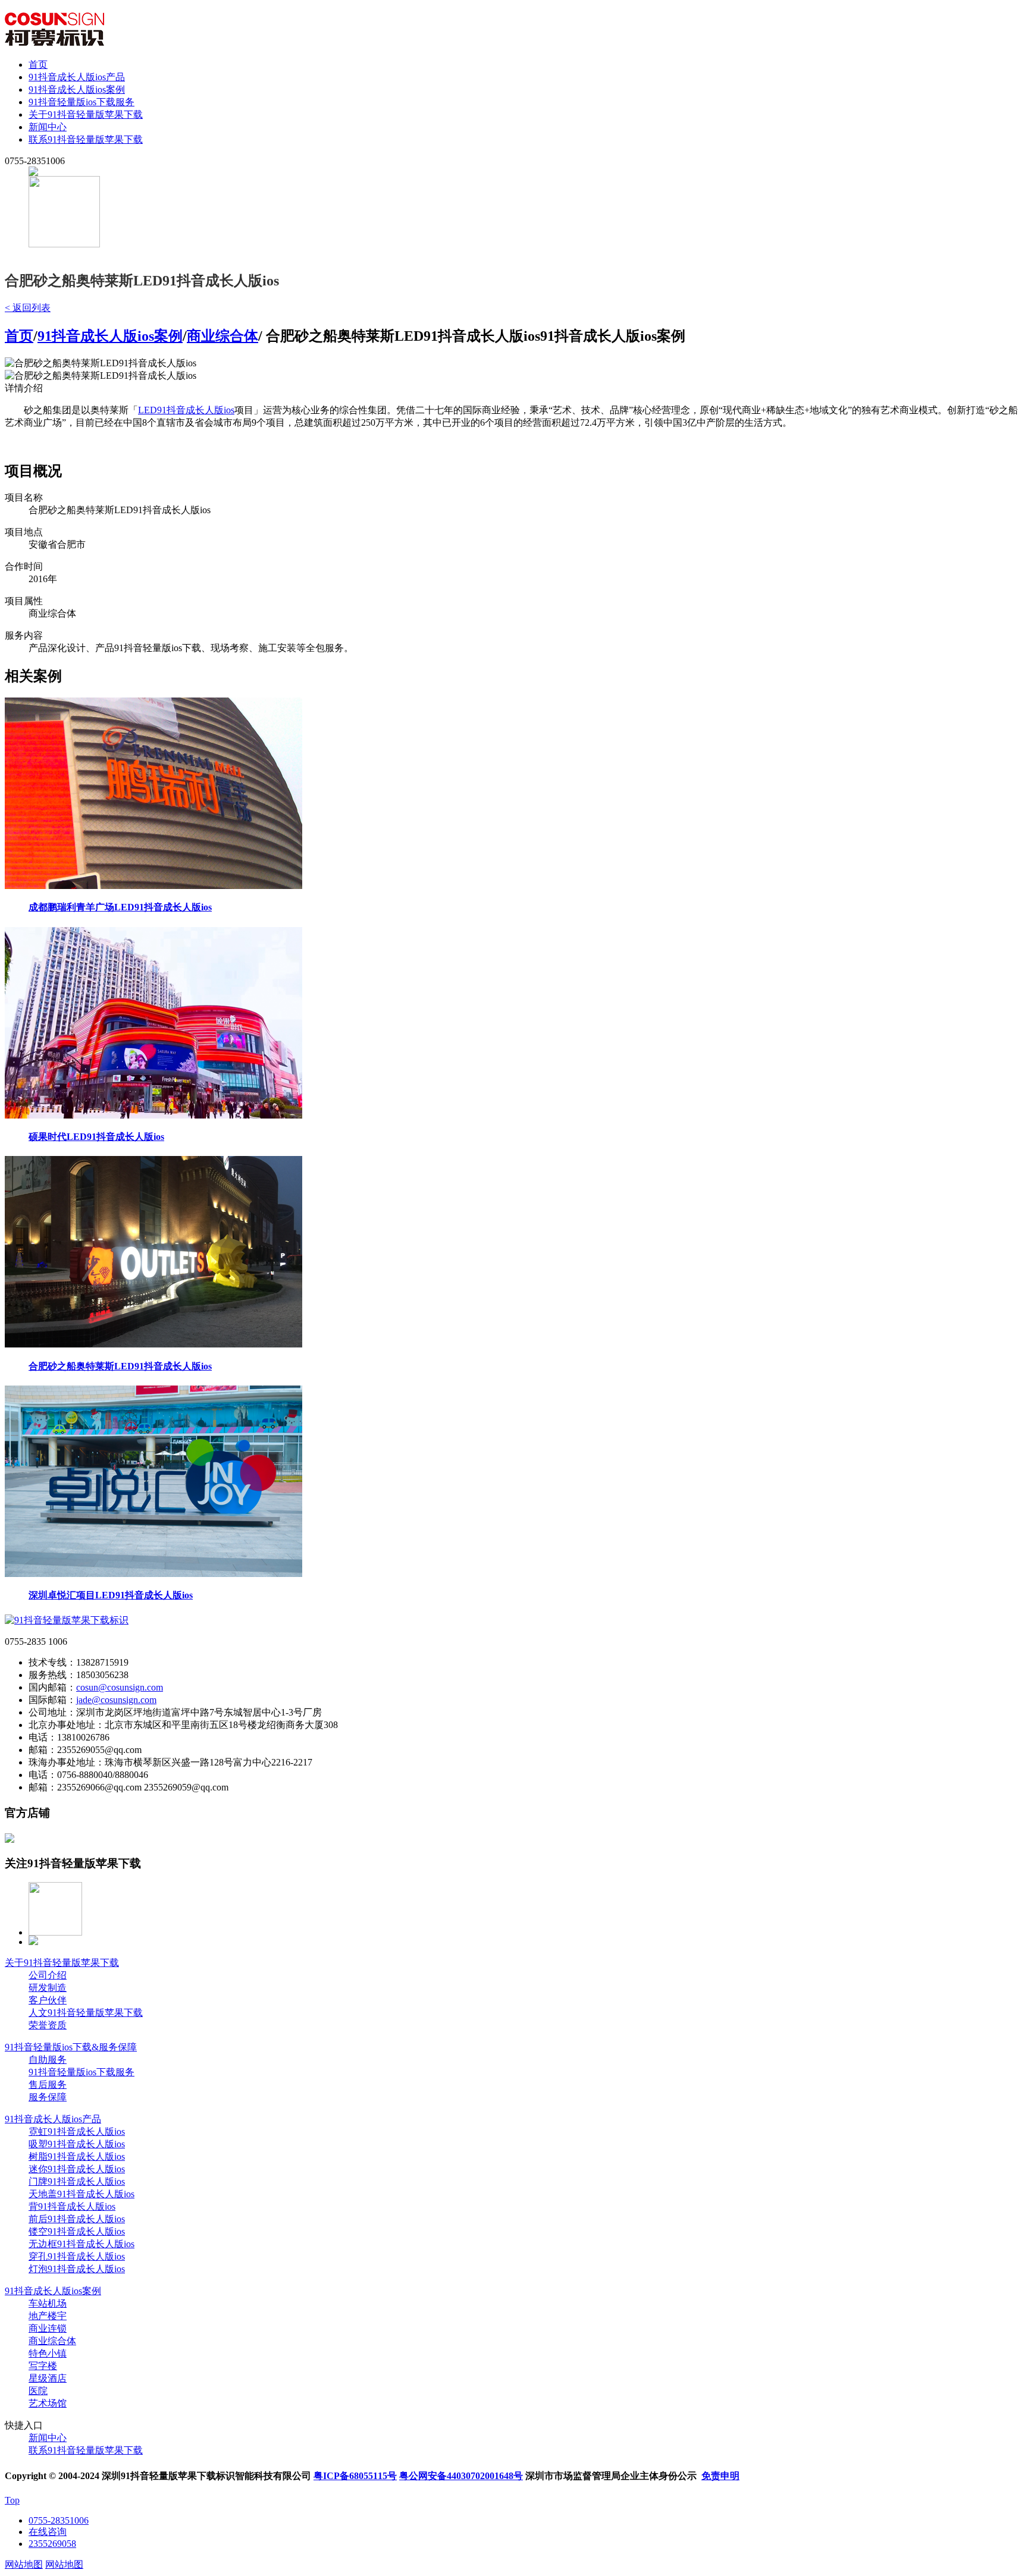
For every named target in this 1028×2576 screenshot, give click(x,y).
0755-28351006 (59, 2520)
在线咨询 (48, 2532)
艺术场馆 (48, 2403)
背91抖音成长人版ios (72, 2206)
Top (12, 2500)
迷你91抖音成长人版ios (77, 2169)
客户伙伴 (48, 2000)
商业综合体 (222, 336)
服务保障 (48, 2097)
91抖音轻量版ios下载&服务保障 (71, 2047)
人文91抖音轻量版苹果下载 (86, 2013)
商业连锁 (48, 2328)
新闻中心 (48, 127)
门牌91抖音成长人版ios (77, 2181)
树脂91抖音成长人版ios (77, 2156)
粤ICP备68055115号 (355, 2476)
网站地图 (24, 2564)
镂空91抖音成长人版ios (77, 2231)
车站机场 (48, 2303)
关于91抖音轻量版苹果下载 (86, 114)
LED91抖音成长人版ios (186, 410)
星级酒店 (48, 2378)
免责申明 (720, 2476)
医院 (38, 2391)
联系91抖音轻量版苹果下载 (86, 139)
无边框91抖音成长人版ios (82, 2244)
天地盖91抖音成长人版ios (82, 2194)
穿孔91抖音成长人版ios (77, 2256)
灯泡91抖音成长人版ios (77, 2269)
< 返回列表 (28, 308)
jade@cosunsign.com (116, 1700)
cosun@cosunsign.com (120, 1687)
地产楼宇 (48, 2316)
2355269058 (52, 2544)
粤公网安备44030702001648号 (461, 2476)
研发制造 (48, 1988)
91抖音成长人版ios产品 (77, 77)
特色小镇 (48, 2353)
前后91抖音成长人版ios (77, 2219)
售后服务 (48, 2085)
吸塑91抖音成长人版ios (77, 2144)
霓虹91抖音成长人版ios (77, 2132)
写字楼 (43, 2366)
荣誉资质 (48, 2025)
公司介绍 (48, 1975)
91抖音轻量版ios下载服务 (82, 102)
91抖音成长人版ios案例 (77, 89)
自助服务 (48, 2060)
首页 (38, 65)
